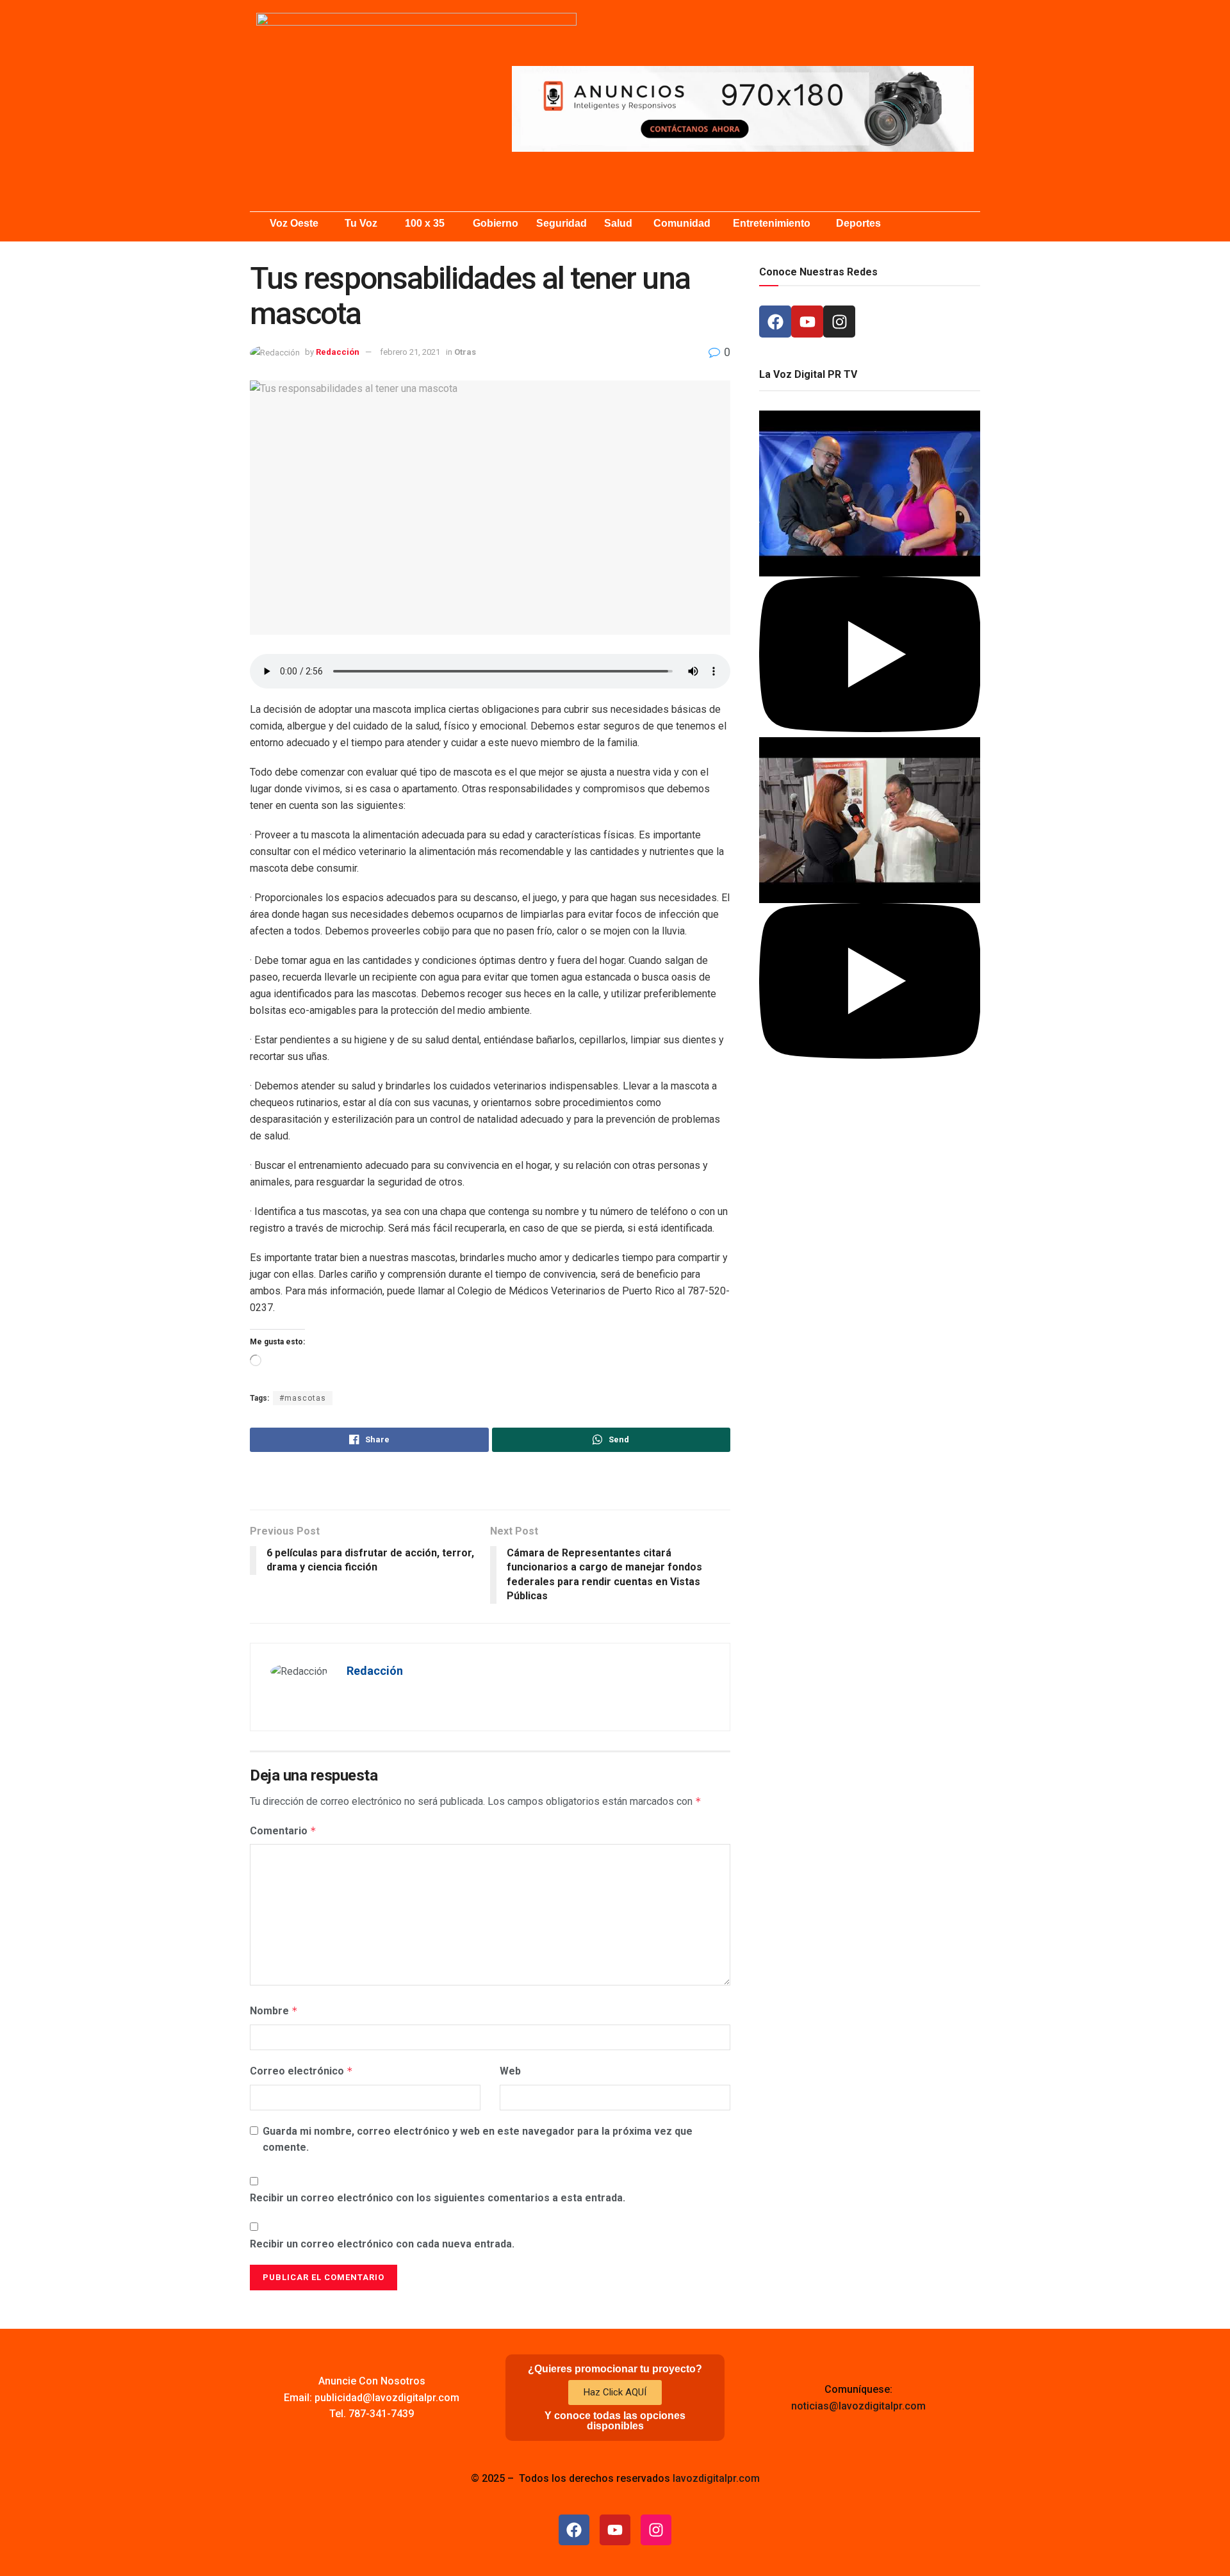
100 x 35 (425, 223)
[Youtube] (807, 322)
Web (510, 2071)
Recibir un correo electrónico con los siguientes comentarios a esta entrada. (438, 2198)
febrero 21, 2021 (410, 352)
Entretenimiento (772, 223)
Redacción (338, 352)
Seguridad (562, 223)
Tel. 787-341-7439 (372, 2414)
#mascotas (303, 1398)
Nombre (274, 2011)
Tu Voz (361, 223)
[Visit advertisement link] (743, 109)
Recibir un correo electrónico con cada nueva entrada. (382, 2244)
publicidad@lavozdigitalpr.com (387, 2398)
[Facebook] (775, 322)
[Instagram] (839, 322)
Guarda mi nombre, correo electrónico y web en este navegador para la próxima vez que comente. (478, 2140)
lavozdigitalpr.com (716, 2478)
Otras (465, 352)
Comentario (283, 1831)
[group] (870, 574)
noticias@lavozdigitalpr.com (858, 2406)
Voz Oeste (294, 223)
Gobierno (496, 223)
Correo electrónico (301, 2071)
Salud (618, 223)
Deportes (858, 223)
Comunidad (682, 223)
